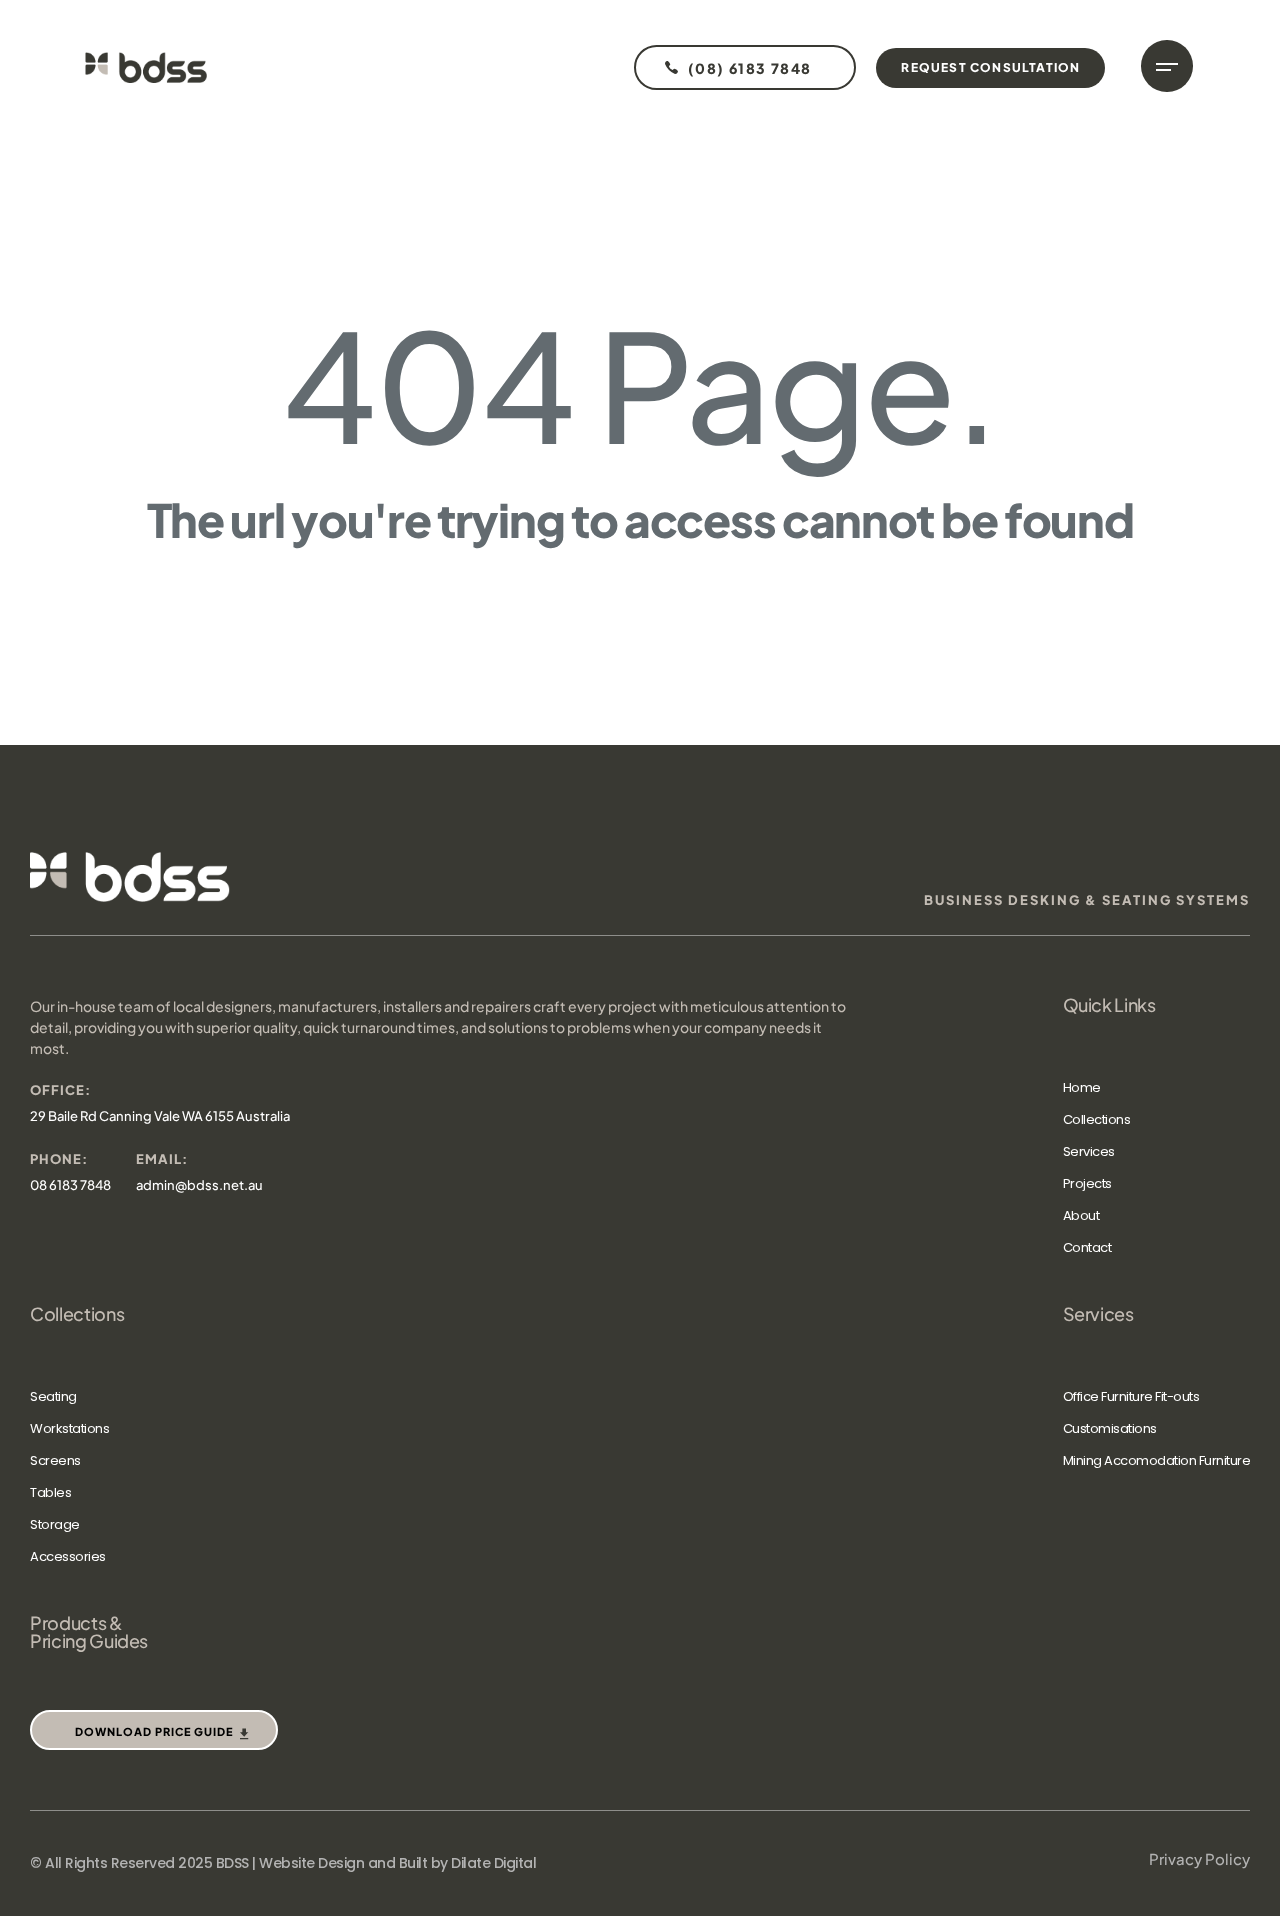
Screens (55, 1460)
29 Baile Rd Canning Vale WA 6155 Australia (160, 1116)
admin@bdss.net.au (199, 1185)
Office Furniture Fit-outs (1131, 1396)
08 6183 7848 (70, 1185)
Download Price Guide (154, 1731)
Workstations (69, 1428)
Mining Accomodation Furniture (1157, 1460)
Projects (1087, 1183)
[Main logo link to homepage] (146, 67)
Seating (53, 1396)
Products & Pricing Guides (89, 1632)
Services (1089, 1151)
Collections (1097, 1119)
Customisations (1110, 1428)
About (1081, 1215)
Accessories (68, 1556)
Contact (1087, 1247)
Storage (55, 1524)
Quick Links (1109, 1005)
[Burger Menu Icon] (1167, 66)
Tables (50, 1492)
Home (1082, 1087)
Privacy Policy (1199, 1858)
